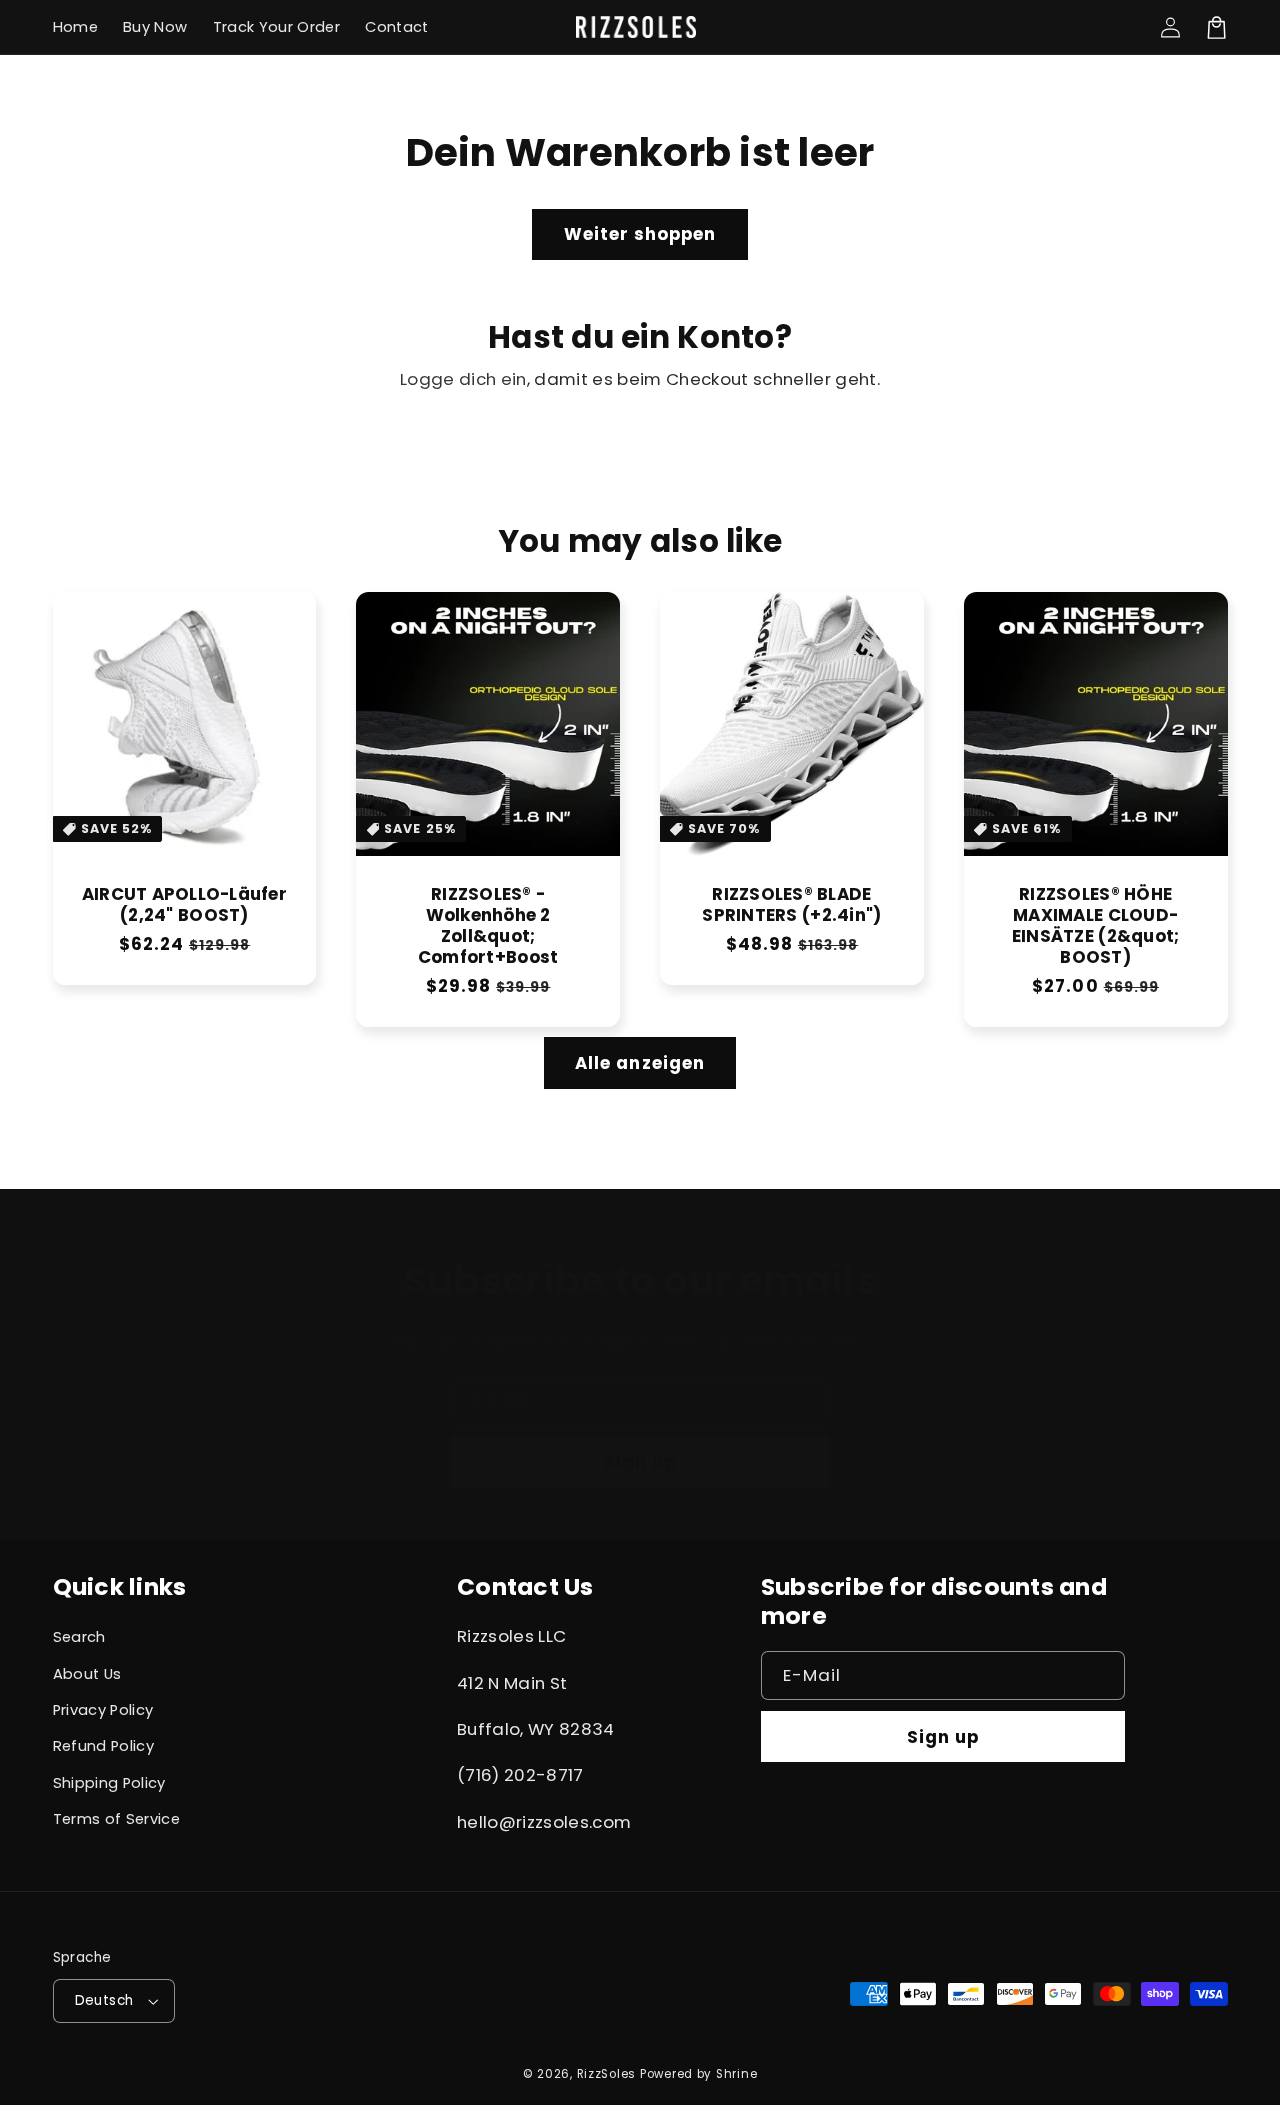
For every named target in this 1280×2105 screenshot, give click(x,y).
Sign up (640, 1462)
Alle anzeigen (640, 1063)
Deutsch (104, 2000)
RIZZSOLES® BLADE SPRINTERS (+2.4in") (791, 905)
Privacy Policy (103, 1710)
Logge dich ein (463, 379)
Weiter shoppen (640, 234)
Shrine (736, 2074)
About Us (87, 1674)
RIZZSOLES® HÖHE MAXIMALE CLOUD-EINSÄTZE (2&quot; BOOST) (1095, 926)
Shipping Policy (109, 1783)
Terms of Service (116, 1819)
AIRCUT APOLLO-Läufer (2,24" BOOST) (184, 905)
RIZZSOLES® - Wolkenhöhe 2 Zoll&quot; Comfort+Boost (488, 926)
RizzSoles (607, 2074)
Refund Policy (103, 1746)
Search (79, 1637)
